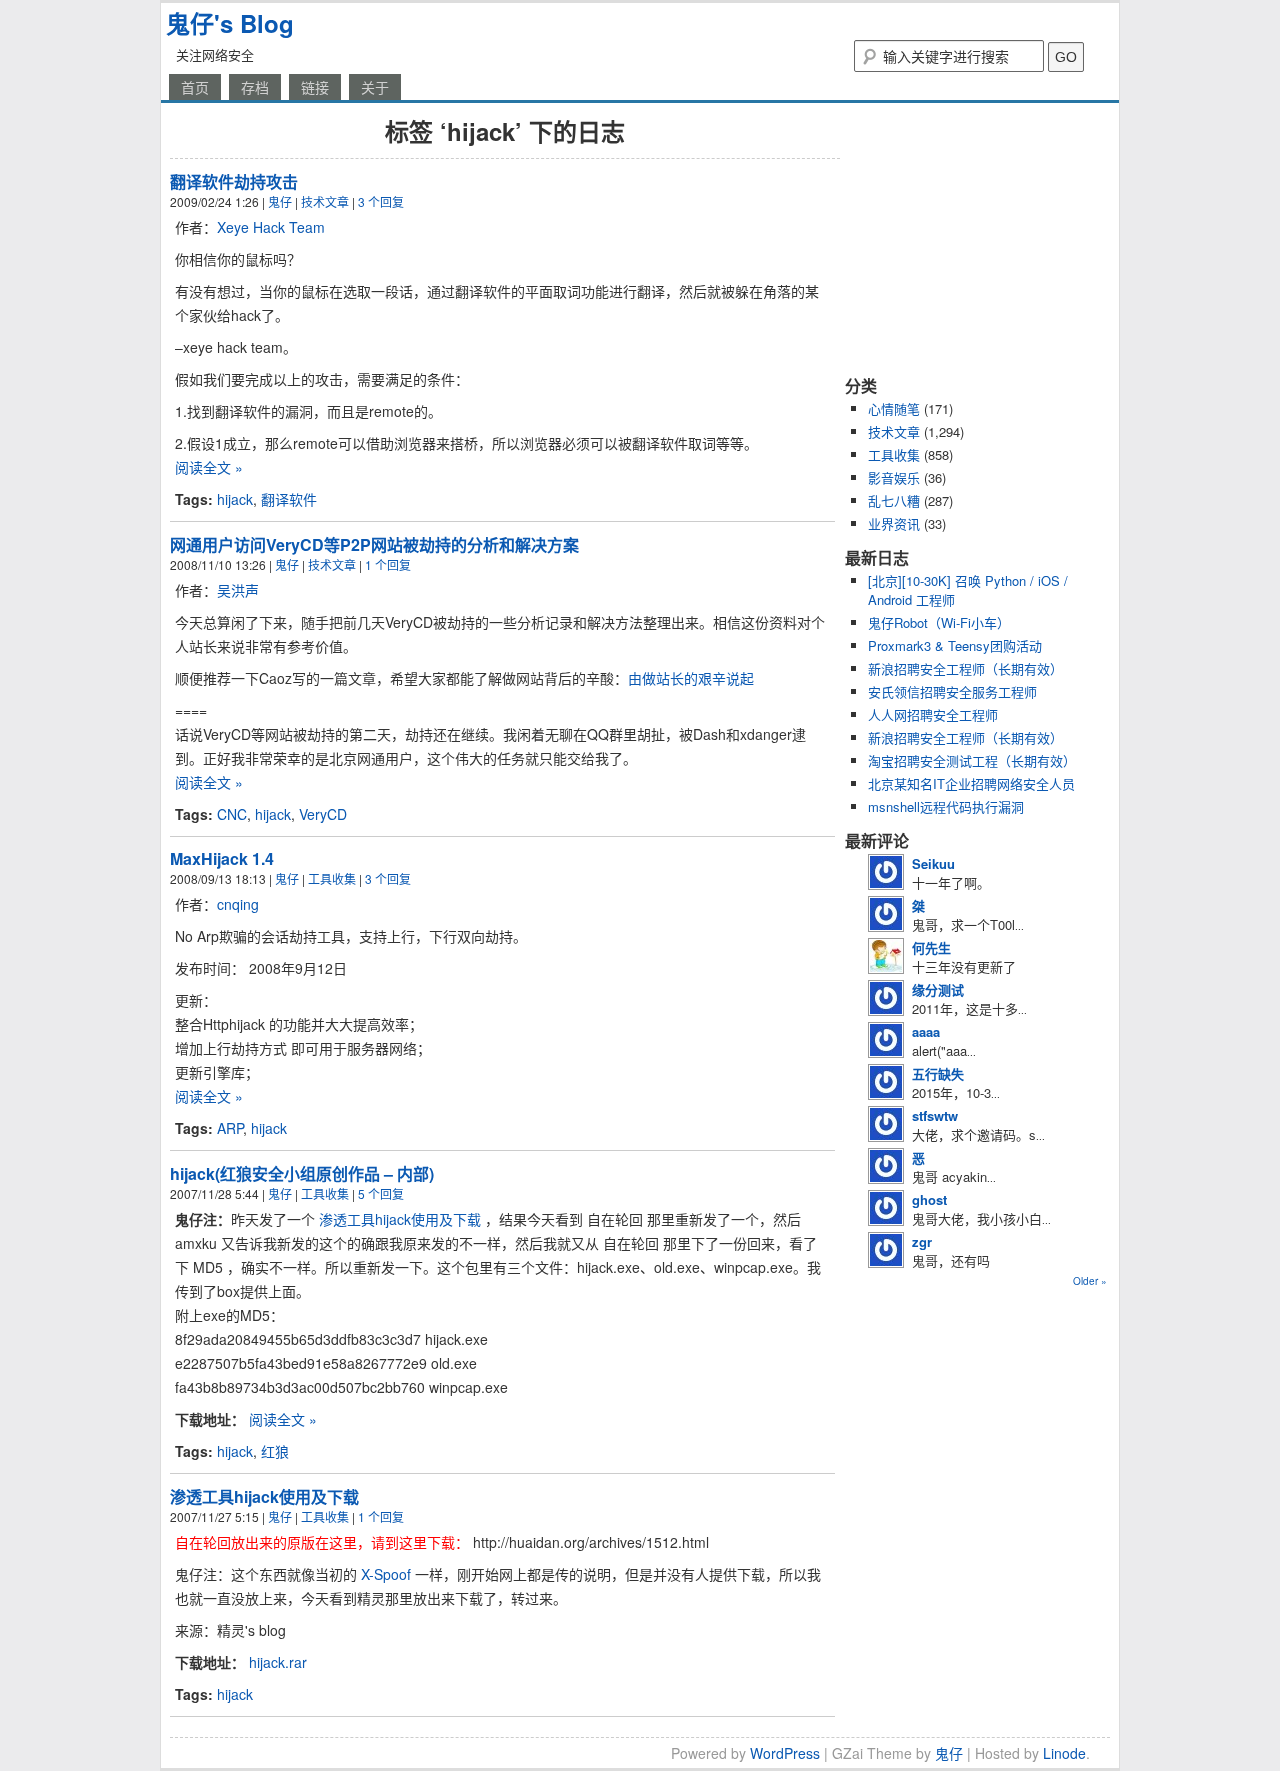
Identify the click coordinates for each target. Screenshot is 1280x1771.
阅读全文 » (209, 467)
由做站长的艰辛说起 (691, 678)
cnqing (238, 904)
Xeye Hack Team (271, 227)
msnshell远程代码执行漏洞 (946, 806)
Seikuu (933, 863)
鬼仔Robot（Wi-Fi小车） (939, 622)
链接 (315, 87)
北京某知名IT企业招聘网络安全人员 (971, 783)
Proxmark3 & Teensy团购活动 (955, 645)
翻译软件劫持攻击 (234, 181)
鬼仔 (280, 201)
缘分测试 (938, 989)
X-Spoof (386, 1574)
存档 (255, 87)
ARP (230, 1128)
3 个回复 (381, 201)
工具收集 (332, 878)
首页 (195, 87)
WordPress (785, 1753)
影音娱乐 (894, 477)
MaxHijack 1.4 (222, 858)
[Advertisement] (970, 238)
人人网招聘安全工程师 (933, 714)
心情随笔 (894, 408)
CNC (232, 814)
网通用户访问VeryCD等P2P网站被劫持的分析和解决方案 (374, 544)
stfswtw (935, 1115)
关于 (375, 87)
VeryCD (323, 814)
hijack (235, 499)
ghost (929, 1199)
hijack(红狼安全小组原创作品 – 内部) (302, 1173)
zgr (922, 1241)
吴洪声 (238, 590)
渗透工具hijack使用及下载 (400, 1219)
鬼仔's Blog (230, 23)
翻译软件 (289, 499)
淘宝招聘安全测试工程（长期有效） (972, 760)
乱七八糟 (894, 500)
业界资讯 (894, 523)
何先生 (931, 947)
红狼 (275, 1451)
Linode (1064, 1753)
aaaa (926, 1031)
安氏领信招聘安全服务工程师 (952, 691)
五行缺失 (938, 1073)
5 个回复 (381, 1193)
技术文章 (325, 201)
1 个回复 (388, 564)
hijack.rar (278, 1662)
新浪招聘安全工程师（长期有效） (965, 668)
